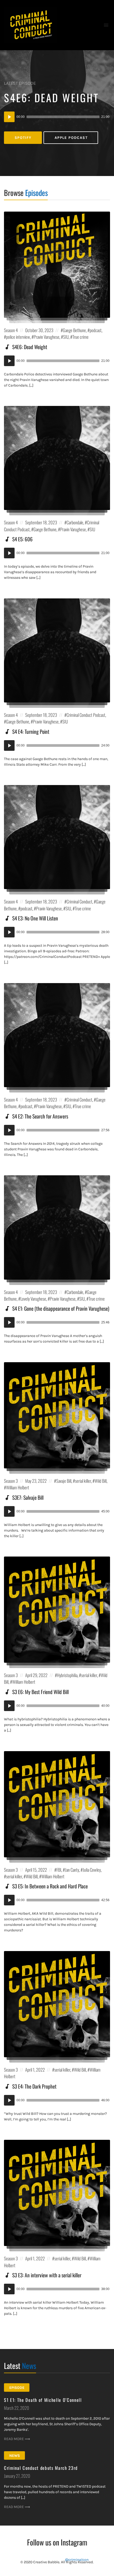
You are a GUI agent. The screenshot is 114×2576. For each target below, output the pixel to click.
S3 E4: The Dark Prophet (34, 2086)
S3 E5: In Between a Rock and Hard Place (50, 1886)
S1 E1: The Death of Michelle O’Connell (43, 2400)
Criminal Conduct (79, 901)
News (15, 2456)
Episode (17, 2388)
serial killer (83, 1481)
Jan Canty (72, 1870)
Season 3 (11, 1481)
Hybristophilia (67, 1675)
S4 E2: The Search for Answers (40, 1116)
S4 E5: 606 (22, 539)
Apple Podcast (71, 138)
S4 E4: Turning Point (31, 732)
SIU (66, 337)
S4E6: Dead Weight (51, 97)
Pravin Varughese (47, 337)
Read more (14, 2439)
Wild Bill (101, 1481)
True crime (80, 337)
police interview (18, 337)
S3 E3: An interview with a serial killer (47, 2275)
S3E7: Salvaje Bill (28, 1497)
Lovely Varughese (33, 1299)
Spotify (23, 138)
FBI (59, 1870)
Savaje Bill (64, 1481)
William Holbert (18, 1487)
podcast (96, 330)
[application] (57, 117)
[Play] (9, 117)
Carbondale (75, 522)
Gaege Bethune (74, 330)
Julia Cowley (92, 1870)
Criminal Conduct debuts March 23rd (41, 2468)
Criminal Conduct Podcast (86, 715)
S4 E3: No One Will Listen (35, 918)
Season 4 (11, 330)
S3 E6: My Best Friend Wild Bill (40, 1692)
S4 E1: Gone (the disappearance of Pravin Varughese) (61, 1308)
